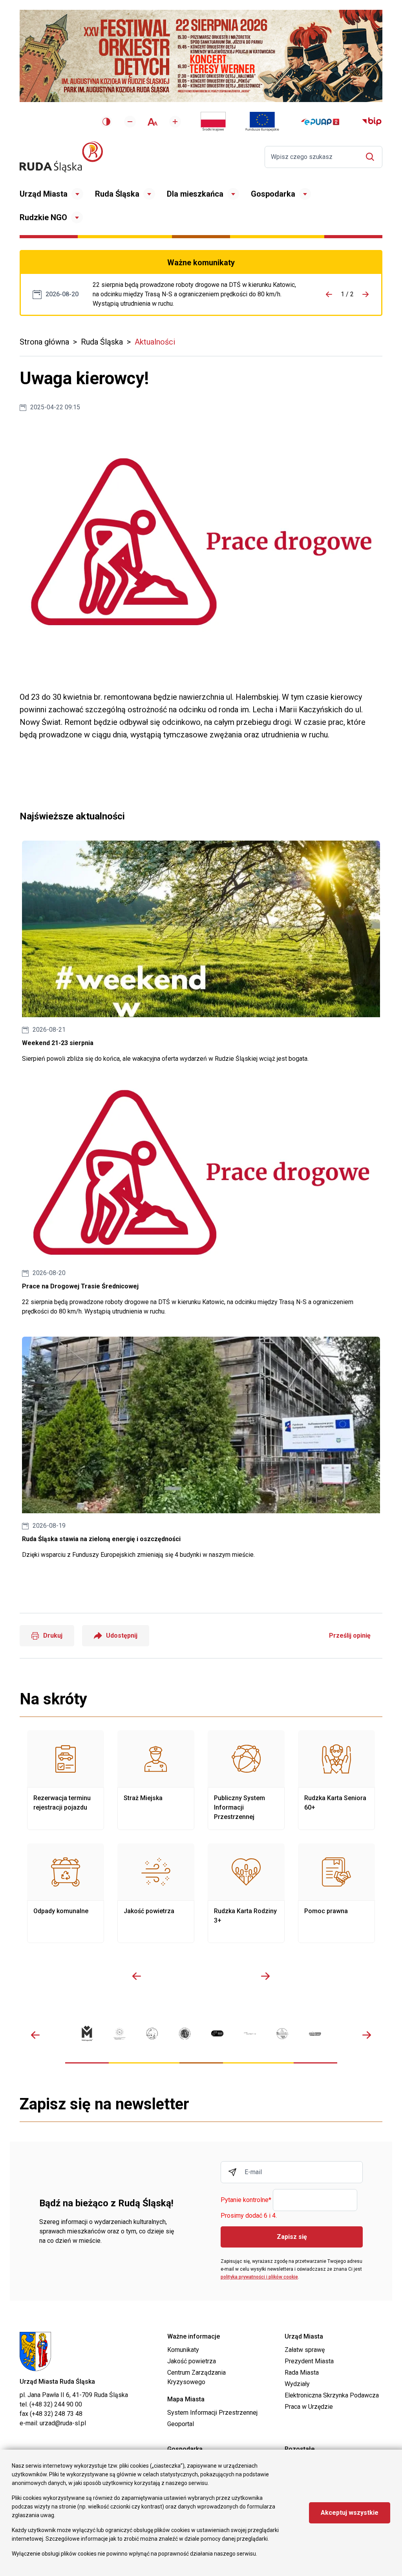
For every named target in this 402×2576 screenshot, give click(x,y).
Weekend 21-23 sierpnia (201, 952)
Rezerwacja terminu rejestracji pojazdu (66, 1780)
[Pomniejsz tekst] (130, 122)
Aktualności (155, 342)
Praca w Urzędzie (309, 2407)
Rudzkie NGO (43, 217)
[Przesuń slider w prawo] (265, 1976)
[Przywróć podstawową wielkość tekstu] (153, 122)
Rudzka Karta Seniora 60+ (336, 1780)
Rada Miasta (302, 2373)
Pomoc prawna (336, 1893)
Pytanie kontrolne (246, 2200)
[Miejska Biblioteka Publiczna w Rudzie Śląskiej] (185, 2033)
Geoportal (181, 2424)
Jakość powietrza (156, 1893)
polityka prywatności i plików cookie (259, 2277)
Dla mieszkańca (195, 194)
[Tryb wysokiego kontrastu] (106, 122)
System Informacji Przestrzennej (212, 2413)
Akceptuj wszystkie (350, 2513)
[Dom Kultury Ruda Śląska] (250, 2033)
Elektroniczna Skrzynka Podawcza (332, 2395)
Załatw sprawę (305, 2350)
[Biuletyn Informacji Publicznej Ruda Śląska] (372, 122)
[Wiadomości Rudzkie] (282, 2034)
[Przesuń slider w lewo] (137, 1976)
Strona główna (44, 342)
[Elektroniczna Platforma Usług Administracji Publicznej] (320, 122)
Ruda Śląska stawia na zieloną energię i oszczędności (201, 1448)
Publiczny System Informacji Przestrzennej (246, 1780)
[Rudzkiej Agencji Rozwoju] (120, 2034)
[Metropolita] (87, 2033)
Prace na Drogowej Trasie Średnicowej (197, 294)
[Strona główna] (61, 157)
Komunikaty (183, 2350)
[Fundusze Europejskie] (262, 122)
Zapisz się (292, 2237)
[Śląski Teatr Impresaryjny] (217, 2033)
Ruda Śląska (117, 194)
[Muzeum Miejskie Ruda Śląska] (152, 2033)
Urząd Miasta (44, 194)
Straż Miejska (156, 1780)
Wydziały (297, 2384)
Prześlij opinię (350, 1636)
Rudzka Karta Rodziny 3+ (246, 1893)
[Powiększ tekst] (175, 122)
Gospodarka (273, 194)
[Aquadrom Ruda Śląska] (315, 2034)
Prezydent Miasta (309, 2361)
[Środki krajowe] (213, 122)
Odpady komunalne (66, 1893)
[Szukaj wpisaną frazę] (372, 157)
